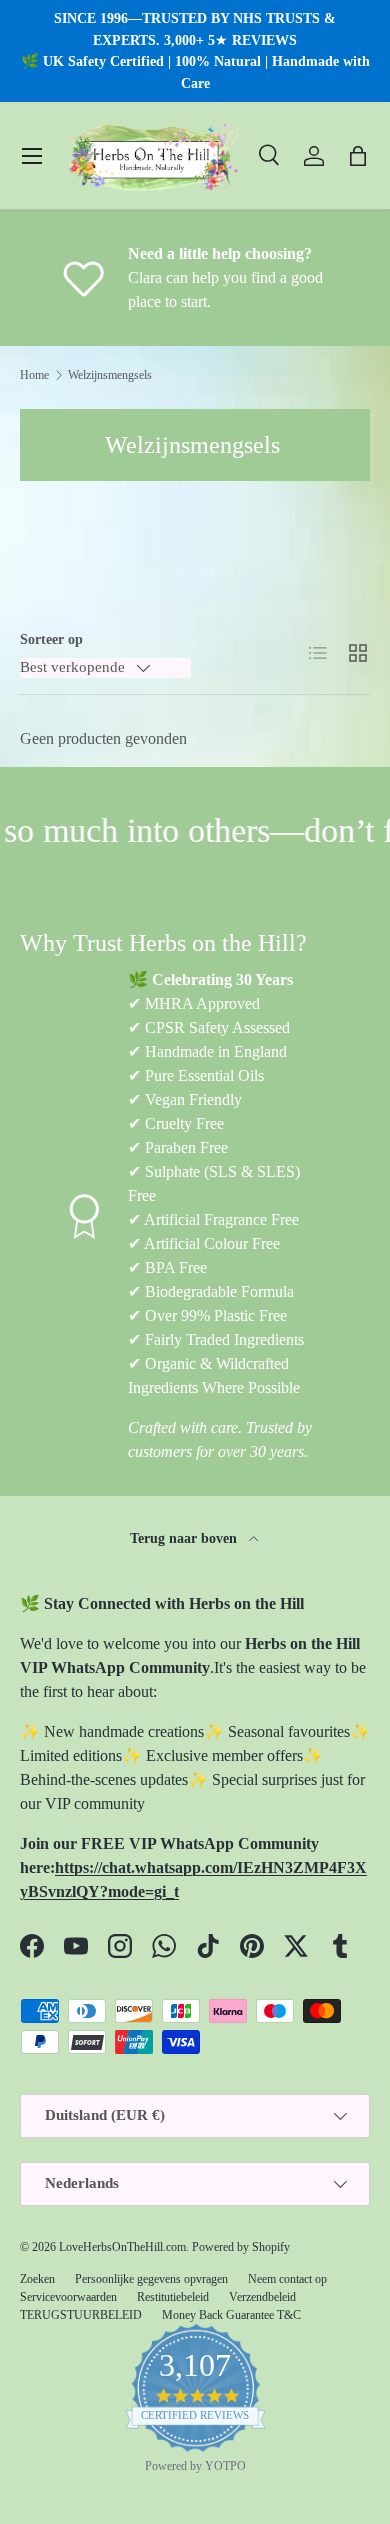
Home (34, 375)
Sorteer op (51, 639)
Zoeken (37, 2279)
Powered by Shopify (241, 2247)
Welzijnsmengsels (110, 375)
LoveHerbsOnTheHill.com (122, 2247)
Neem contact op (287, 2279)
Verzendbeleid (262, 2297)
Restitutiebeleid (173, 2297)
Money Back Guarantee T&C (231, 2315)
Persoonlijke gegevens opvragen (151, 2279)
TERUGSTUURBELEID (81, 2315)
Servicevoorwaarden (68, 2297)
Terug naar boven (185, 1538)
